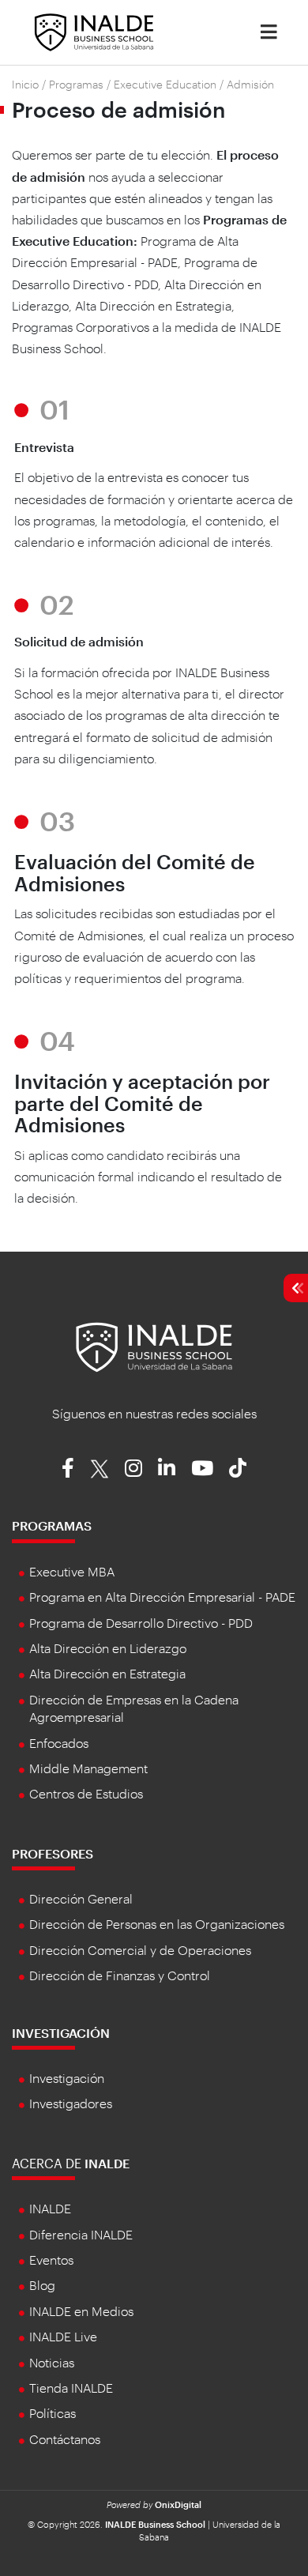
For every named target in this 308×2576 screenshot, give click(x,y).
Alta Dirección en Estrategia (107, 1673)
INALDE (50, 2208)
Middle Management (88, 1768)
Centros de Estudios (86, 1793)
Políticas (53, 2413)
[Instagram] (133, 1467)
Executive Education (165, 84)
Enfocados (59, 1743)
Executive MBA (72, 1571)
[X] (100, 1467)
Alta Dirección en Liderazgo (108, 1648)
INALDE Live (63, 2336)
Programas (76, 84)
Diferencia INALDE (81, 2234)
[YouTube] (202, 1467)
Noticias (52, 2362)
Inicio (25, 84)
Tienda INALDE (71, 2388)
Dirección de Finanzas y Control (120, 1975)
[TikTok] (238, 1467)
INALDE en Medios (81, 2311)
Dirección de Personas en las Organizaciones (157, 1924)
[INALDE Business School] (94, 30)
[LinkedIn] (167, 1467)
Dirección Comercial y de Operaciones (140, 1950)
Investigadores (71, 2103)
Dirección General (81, 1898)
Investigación (61, 2033)
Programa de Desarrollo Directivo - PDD (141, 1623)
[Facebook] (68, 1467)
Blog (42, 2285)
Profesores (53, 1853)
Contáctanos (65, 2439)
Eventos (51, 2260)
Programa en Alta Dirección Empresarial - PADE (162, 1597)
